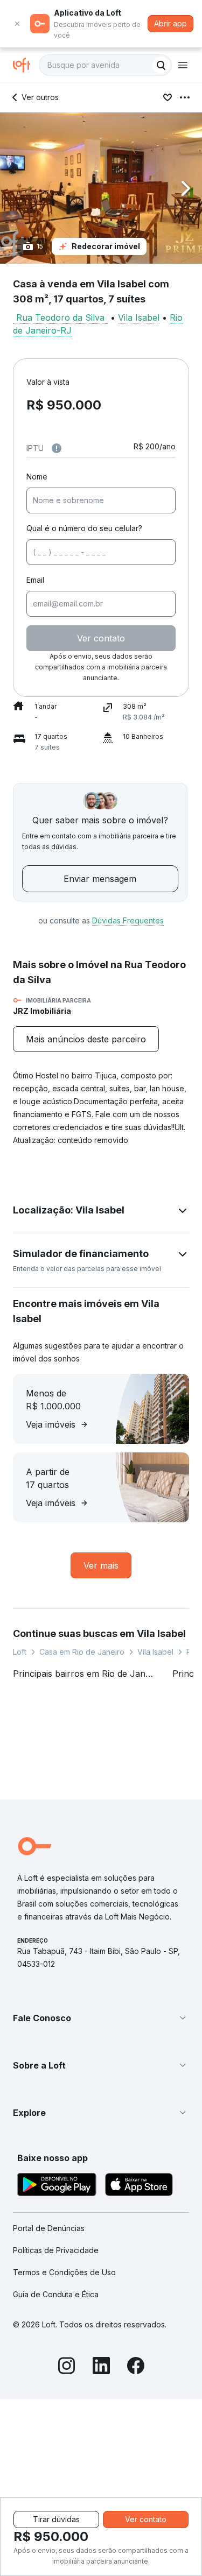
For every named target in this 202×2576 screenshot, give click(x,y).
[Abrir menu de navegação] (183, 65)
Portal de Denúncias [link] (49, 2228)
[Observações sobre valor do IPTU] (57, 448)
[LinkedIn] (101, 2367)
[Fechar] (17, 24)
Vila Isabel (139, 317)
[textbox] (105, 65)
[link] (86, 1039)
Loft (20, 1652)
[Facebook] (136, 2367)
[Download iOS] (139, 2186)
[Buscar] (161, 65)
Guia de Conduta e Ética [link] (56, 2294)
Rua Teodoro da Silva (60, 317)
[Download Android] (57, 2186)
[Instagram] (67, 2367)
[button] (101, 188)
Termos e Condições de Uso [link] (64, 2272)
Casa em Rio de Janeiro (82, 1652)
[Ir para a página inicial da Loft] (26, 65)
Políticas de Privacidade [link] (56, 2250)
